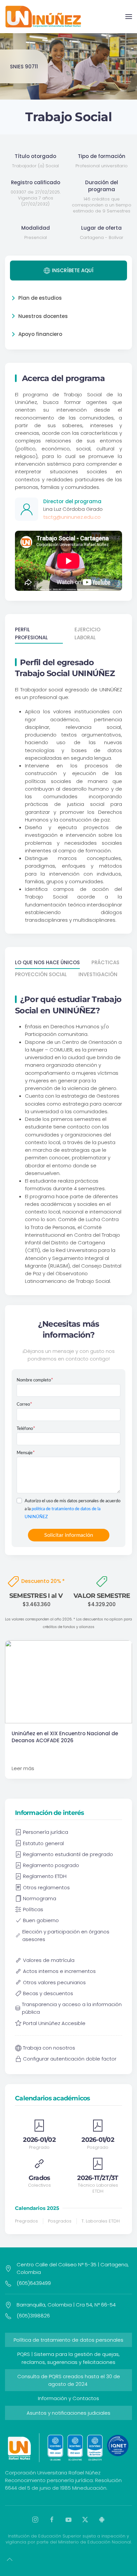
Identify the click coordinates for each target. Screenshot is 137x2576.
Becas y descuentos (48, 1993)
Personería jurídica (46, 1832)
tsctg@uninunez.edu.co (72, 517)
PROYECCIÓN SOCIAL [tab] (41, 974)
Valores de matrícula (49, 1960)
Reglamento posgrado (51, 1865)
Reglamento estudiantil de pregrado (68, 1854)
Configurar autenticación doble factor (70, 2059)
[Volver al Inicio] (43, 17)
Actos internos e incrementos (59, 1971)
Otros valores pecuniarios (54, 1982)
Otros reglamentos (46, 1887)
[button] (129, 17)
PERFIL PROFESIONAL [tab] (31, 633)
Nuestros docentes (43, 316)
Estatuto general (43, 1843)
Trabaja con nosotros (49, 2048)
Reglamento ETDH (45, 1876)
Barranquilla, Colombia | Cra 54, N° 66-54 (66, 2305)
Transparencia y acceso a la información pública (72, 2008)
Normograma (40, 1898)
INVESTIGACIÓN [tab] (98, 974)
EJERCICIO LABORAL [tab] (87, 633)
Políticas (33, 1909)
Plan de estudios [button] (40, 298)
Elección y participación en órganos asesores (66, 1935)
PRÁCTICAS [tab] (105, 962)
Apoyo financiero (40, 334)
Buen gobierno (41, 1920)
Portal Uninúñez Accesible (54, 2023)
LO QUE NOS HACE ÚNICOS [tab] (47, 962)
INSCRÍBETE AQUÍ (73, 270)
